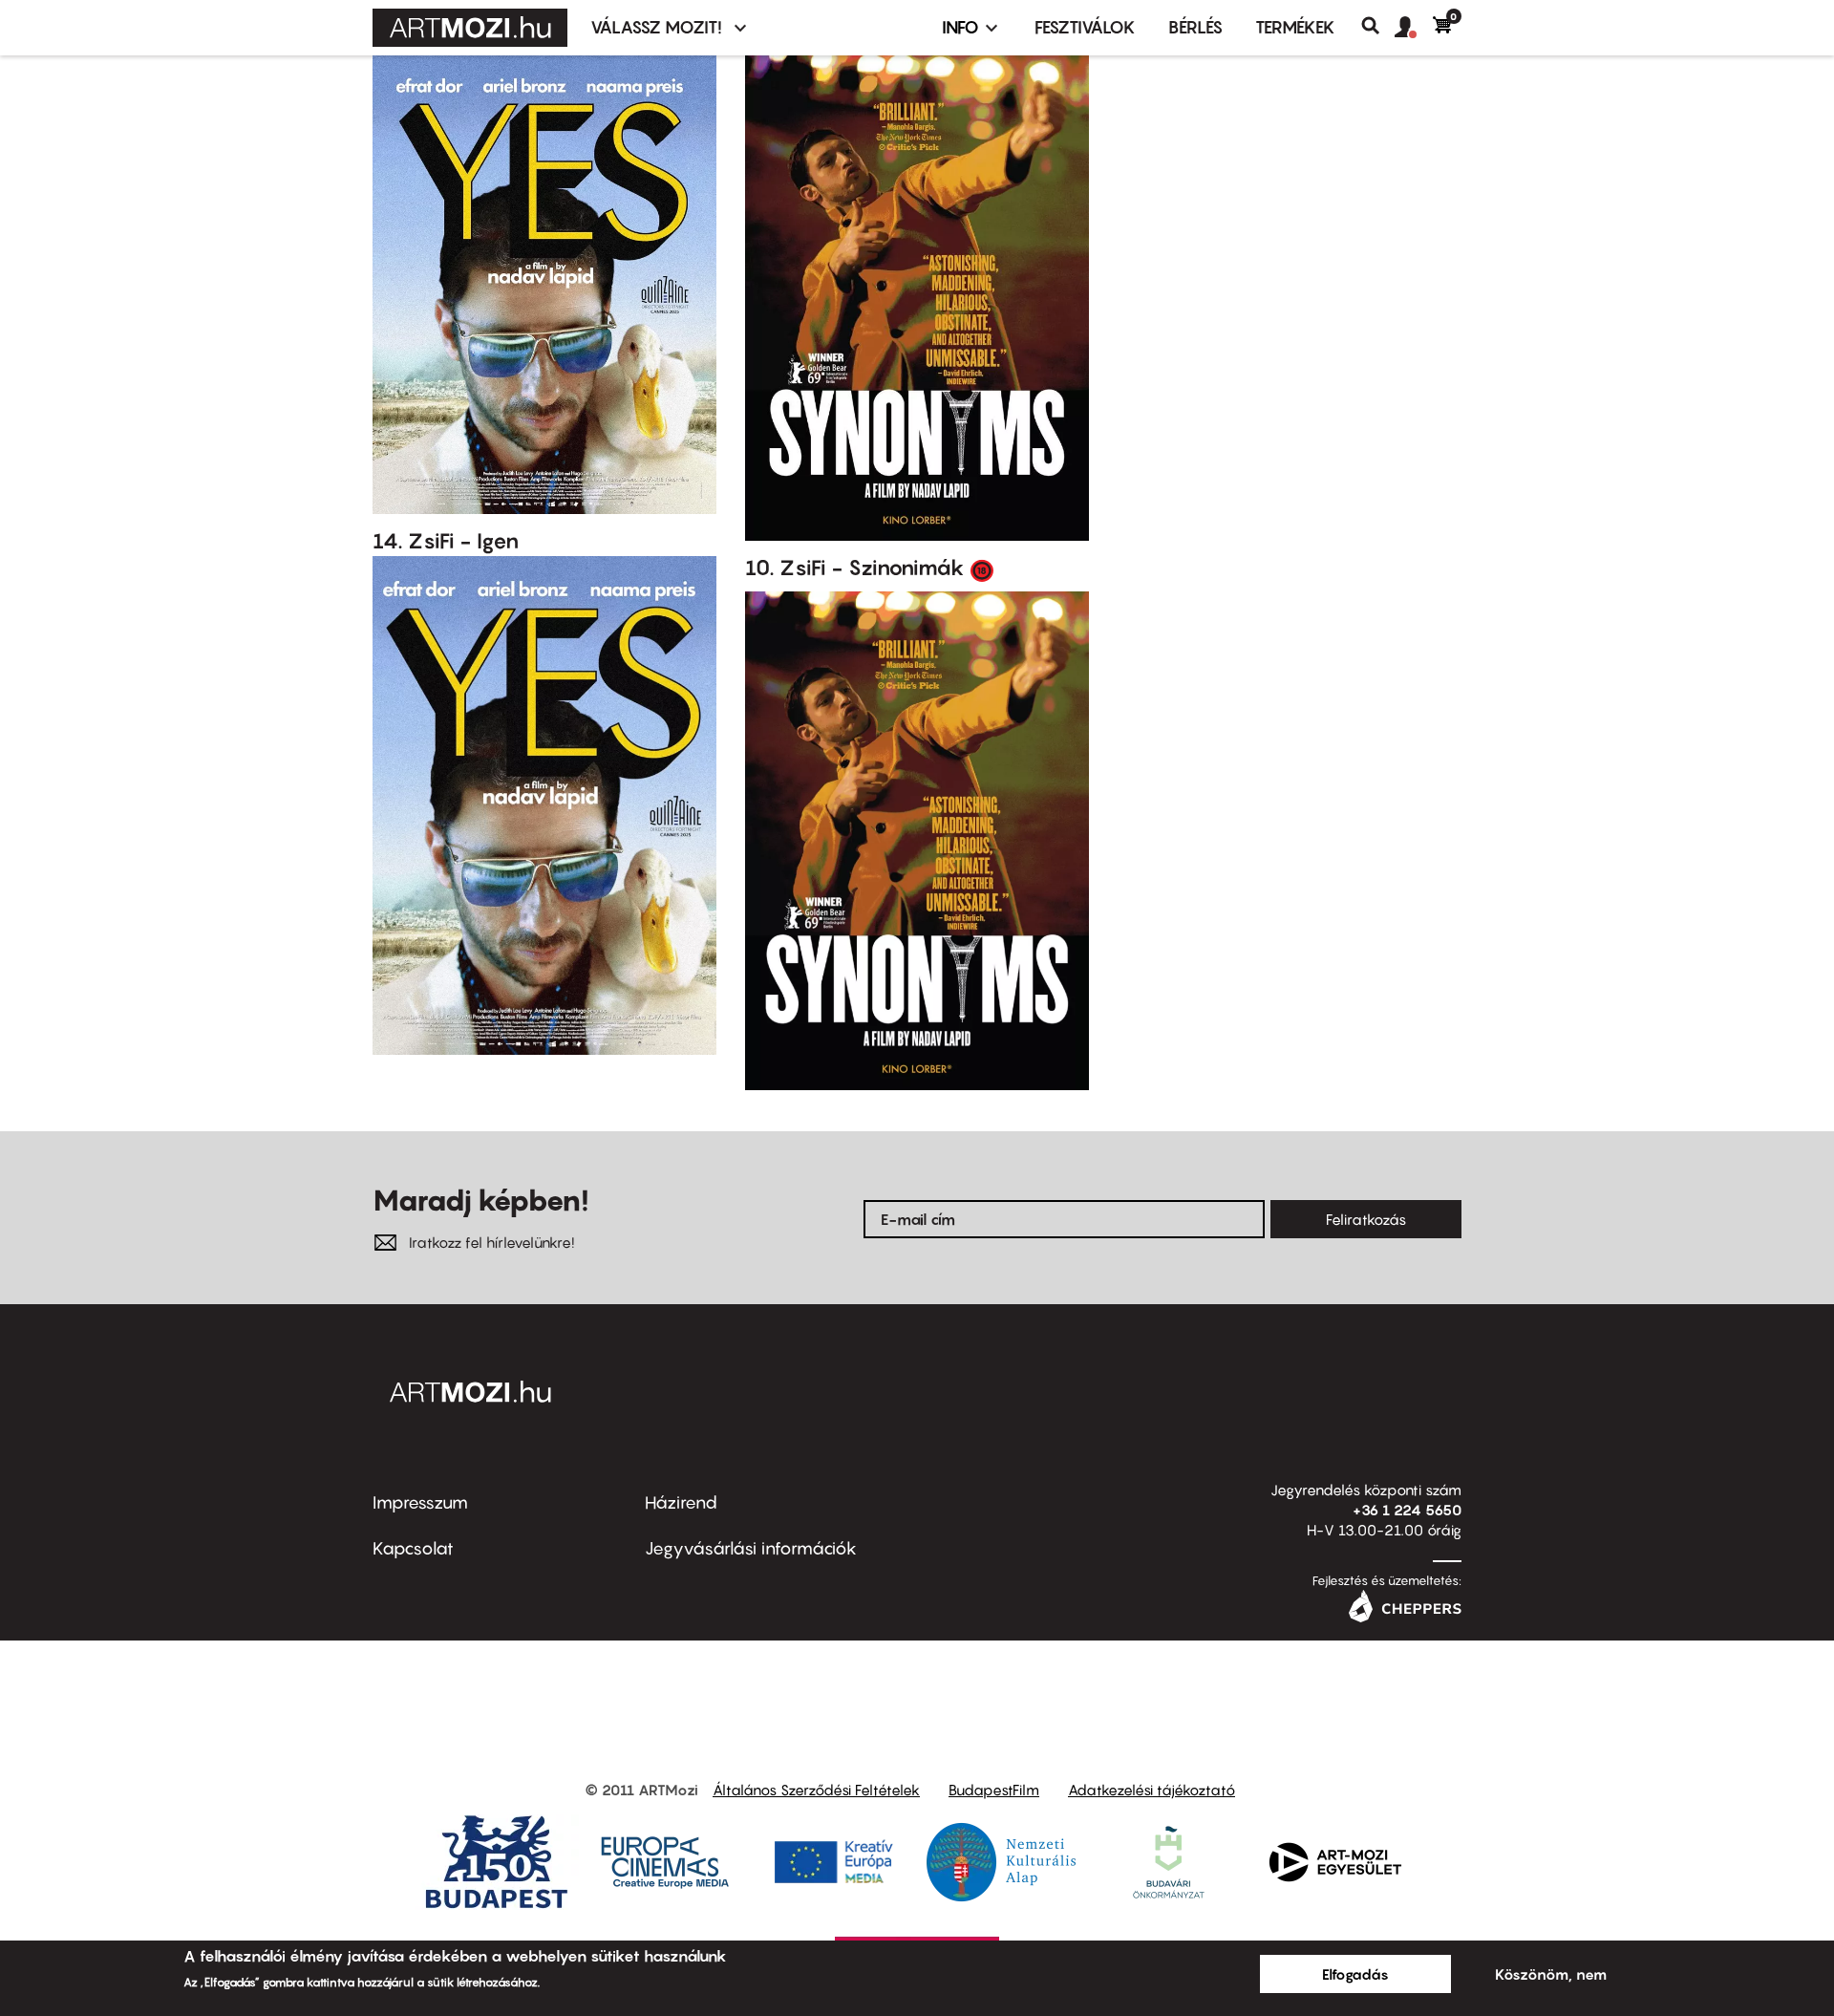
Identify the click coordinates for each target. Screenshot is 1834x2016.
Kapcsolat (413, 1548)
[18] (982, 569)
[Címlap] (470, 28)
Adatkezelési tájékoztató (1152, 1790)
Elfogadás (1355, 1974)
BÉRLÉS (1195, 27)
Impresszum (420, 1502)
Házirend (681, 1502)
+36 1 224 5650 (1407, 1510)
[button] (1414, 28)
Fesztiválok (1085, 27)
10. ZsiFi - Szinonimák (855, 568)
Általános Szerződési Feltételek (816, 1790)
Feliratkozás (1366, 1219)
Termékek (1295, 27)
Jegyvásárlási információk (751, 1548)
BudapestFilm (994, 1790)
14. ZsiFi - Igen (446, 541)
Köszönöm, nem (1551, 1974)
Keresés (1378, 26)
